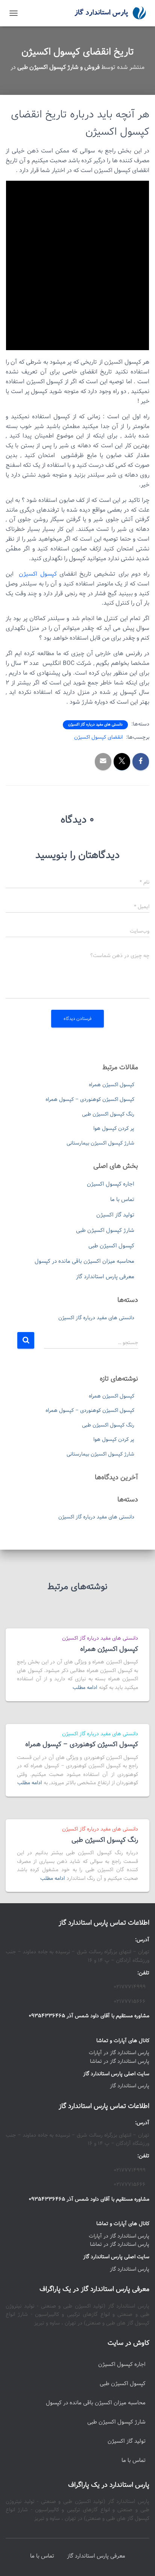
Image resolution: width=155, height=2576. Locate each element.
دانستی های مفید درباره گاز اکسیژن (95, 725)
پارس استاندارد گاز (130, 2086)
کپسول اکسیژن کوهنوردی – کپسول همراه (90, 1099)
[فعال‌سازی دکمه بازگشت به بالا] (15, 2561)
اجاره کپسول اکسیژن (111, 1184)
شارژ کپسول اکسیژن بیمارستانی (100, 1143)
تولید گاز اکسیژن (115, 1215)
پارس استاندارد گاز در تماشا (120, 2061)
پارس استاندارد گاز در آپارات (119, 2053)
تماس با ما (122, 1200)
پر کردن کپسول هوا (114, 1128)
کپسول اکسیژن (38, 574)
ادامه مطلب (85, 1687)
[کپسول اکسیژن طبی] (107, 13)
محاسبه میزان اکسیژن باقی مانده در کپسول (84, 1261)
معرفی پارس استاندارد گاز (105, 1277)
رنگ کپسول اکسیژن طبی (108, 1114)
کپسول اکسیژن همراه (112, 1085)
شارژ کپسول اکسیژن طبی (105, 1230)
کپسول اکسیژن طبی (111, 1246)
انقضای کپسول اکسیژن (98, 737)
